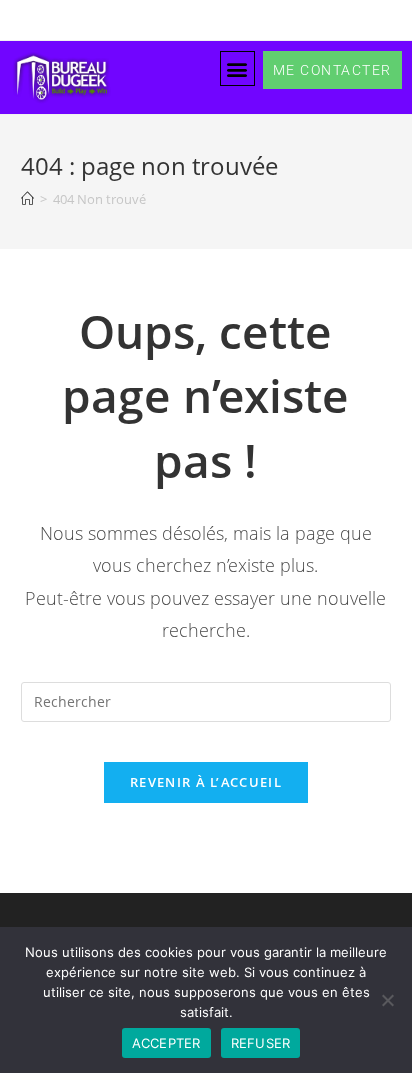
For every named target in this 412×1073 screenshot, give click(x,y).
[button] (237, 68)
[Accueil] (27, 199)
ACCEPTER (166, 1043)
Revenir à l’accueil (206, 782)
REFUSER (261, 1043)
